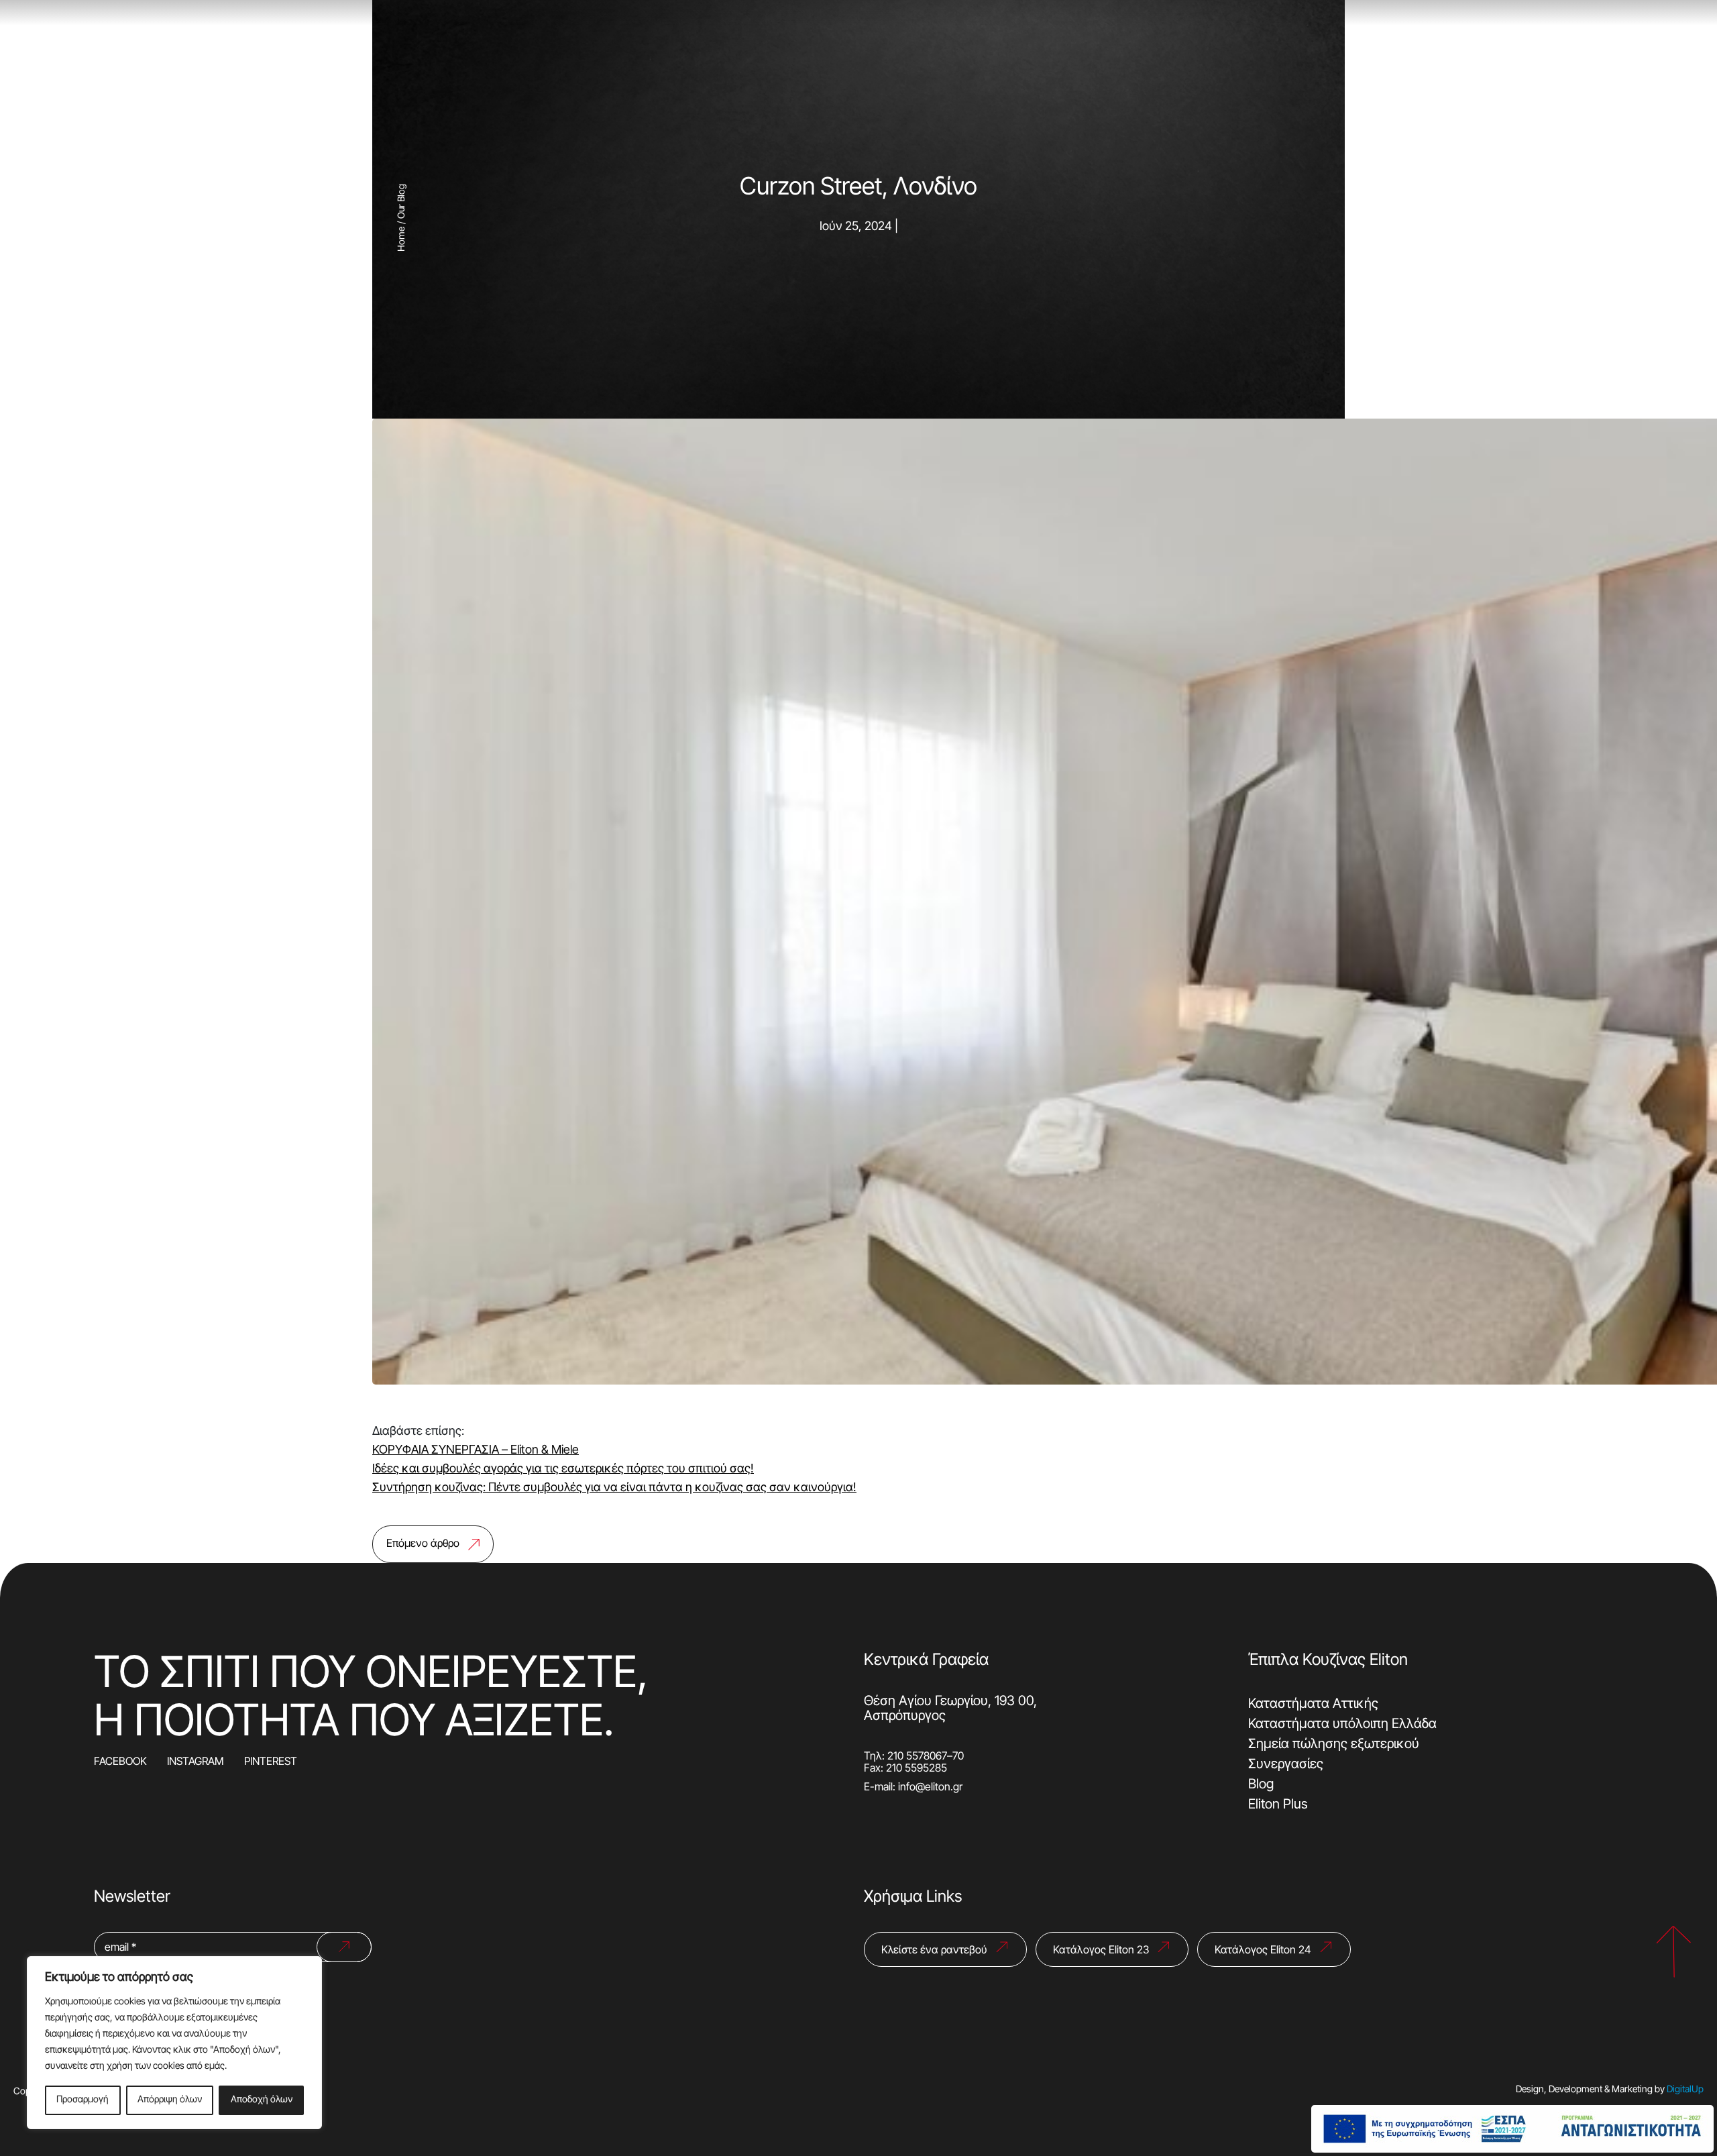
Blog (1261, 1785)
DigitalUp (1685, 2090)
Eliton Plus (1278, 1805)
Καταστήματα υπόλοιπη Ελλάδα (1342, 1725)
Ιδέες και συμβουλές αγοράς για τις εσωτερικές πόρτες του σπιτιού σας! (563, 1469)
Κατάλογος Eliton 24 (1263, 1951)
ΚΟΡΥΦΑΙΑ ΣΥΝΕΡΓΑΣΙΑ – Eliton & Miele (476, 1451)
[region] (174, 2043)
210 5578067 (917, 1757)
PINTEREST (271, 1762)
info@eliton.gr (930, 1788)
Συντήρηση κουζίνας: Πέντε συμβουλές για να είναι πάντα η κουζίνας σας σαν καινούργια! (614, 1488)
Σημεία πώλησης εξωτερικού (1334, 1745)
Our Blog (402, 201)
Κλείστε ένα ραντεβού (934, 1951)
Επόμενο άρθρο (423, 1544)
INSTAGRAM (196, 1762)
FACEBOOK (120, 1762)
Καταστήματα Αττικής (1313, 1705)
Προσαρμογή (82, 2100)
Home (402, 239)
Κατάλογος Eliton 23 (1101, 1951)
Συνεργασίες (1286, 1765)
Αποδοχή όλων (262, 2100)
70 (958, 1757)
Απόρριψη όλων (170, 2100)
